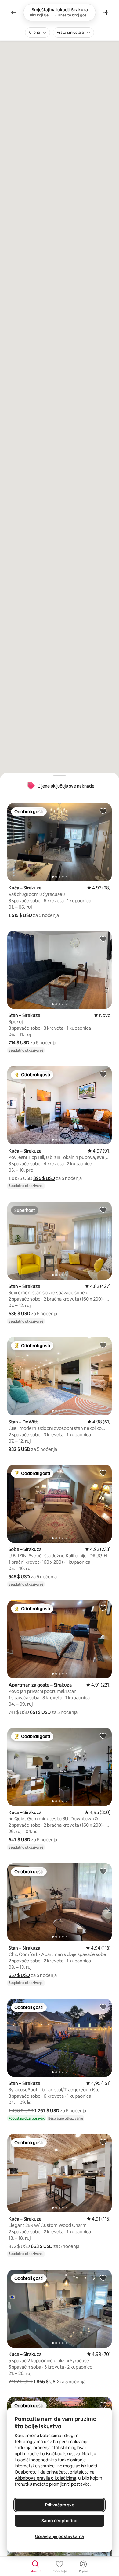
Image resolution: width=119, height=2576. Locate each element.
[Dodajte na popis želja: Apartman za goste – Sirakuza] (103, 1608)
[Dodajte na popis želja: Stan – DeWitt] (103, 1345)
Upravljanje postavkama (60, 2536)
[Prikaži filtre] (106, 12)
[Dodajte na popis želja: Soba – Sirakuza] (103, 1473)
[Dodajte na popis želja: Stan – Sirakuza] (103, 939)
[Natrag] (13, 12)
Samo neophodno (60, 2521)
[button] (20, 915)
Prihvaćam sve (60, 2505)
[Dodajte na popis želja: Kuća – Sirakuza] (103, 811)
